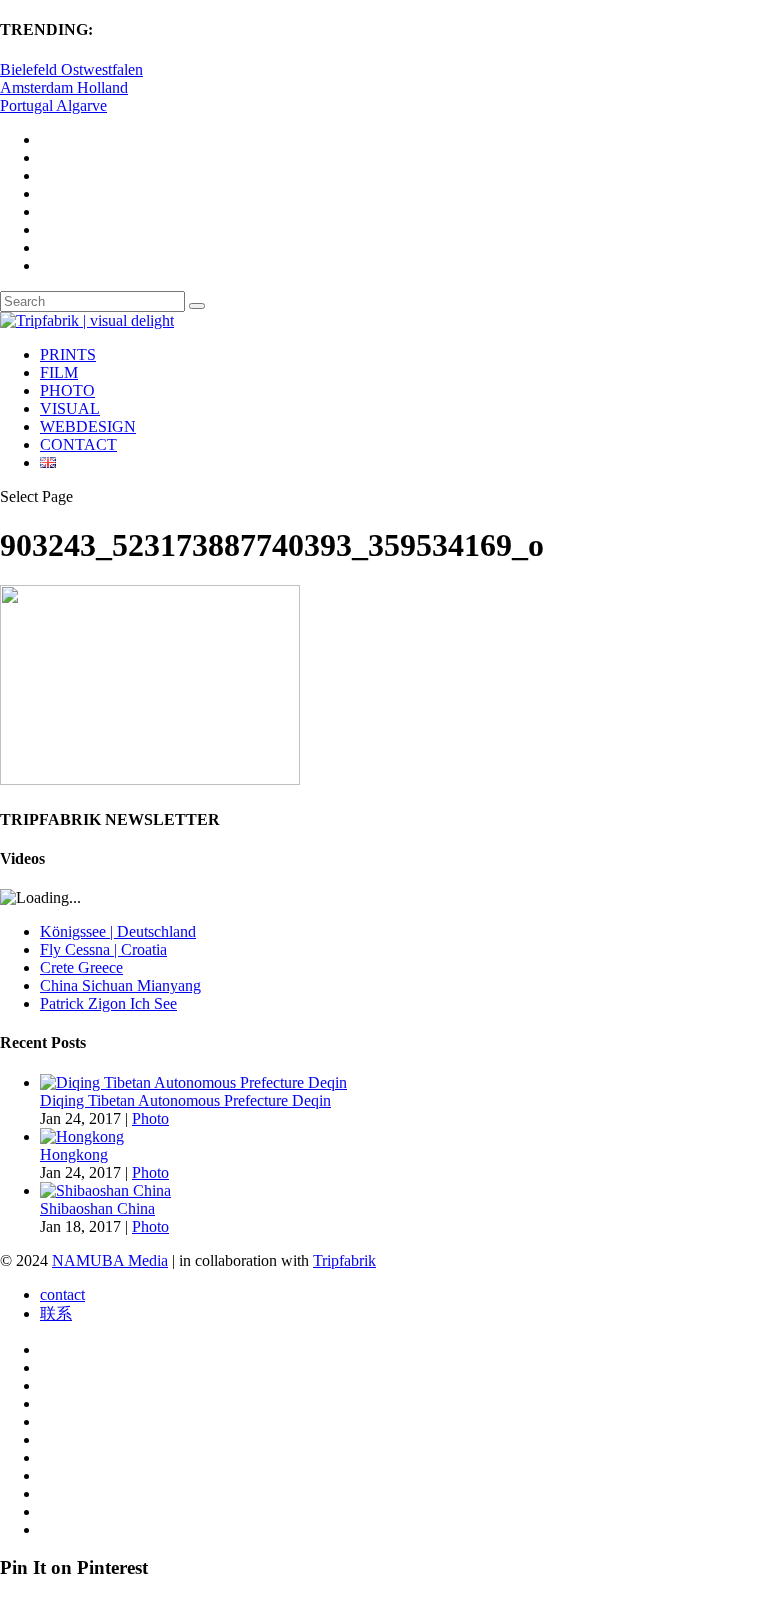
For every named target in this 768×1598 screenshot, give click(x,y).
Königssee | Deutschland (118, 931)
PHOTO (67, 390)
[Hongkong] (82, 1136)
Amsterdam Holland (64, 87)
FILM (59, 372)
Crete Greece (81, 967)
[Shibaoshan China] (105, 1190)
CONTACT (78, 444)
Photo (150, 1118)
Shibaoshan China (97, 1208)
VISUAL (70, 408)
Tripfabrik (344, 1260)
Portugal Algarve (53, 105)
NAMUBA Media (110, 1260)
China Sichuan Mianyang (120, 985)
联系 (56, 1313)
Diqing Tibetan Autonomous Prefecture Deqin (185, 1100)
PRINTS (68, 354)
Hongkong (74, 1154)
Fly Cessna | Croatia (103, 949)
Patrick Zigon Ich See (108, 1003)
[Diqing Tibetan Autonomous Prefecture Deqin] (193, 1082)
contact (62, 1294)
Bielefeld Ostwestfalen (71, 69)
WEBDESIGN (88, 426)
